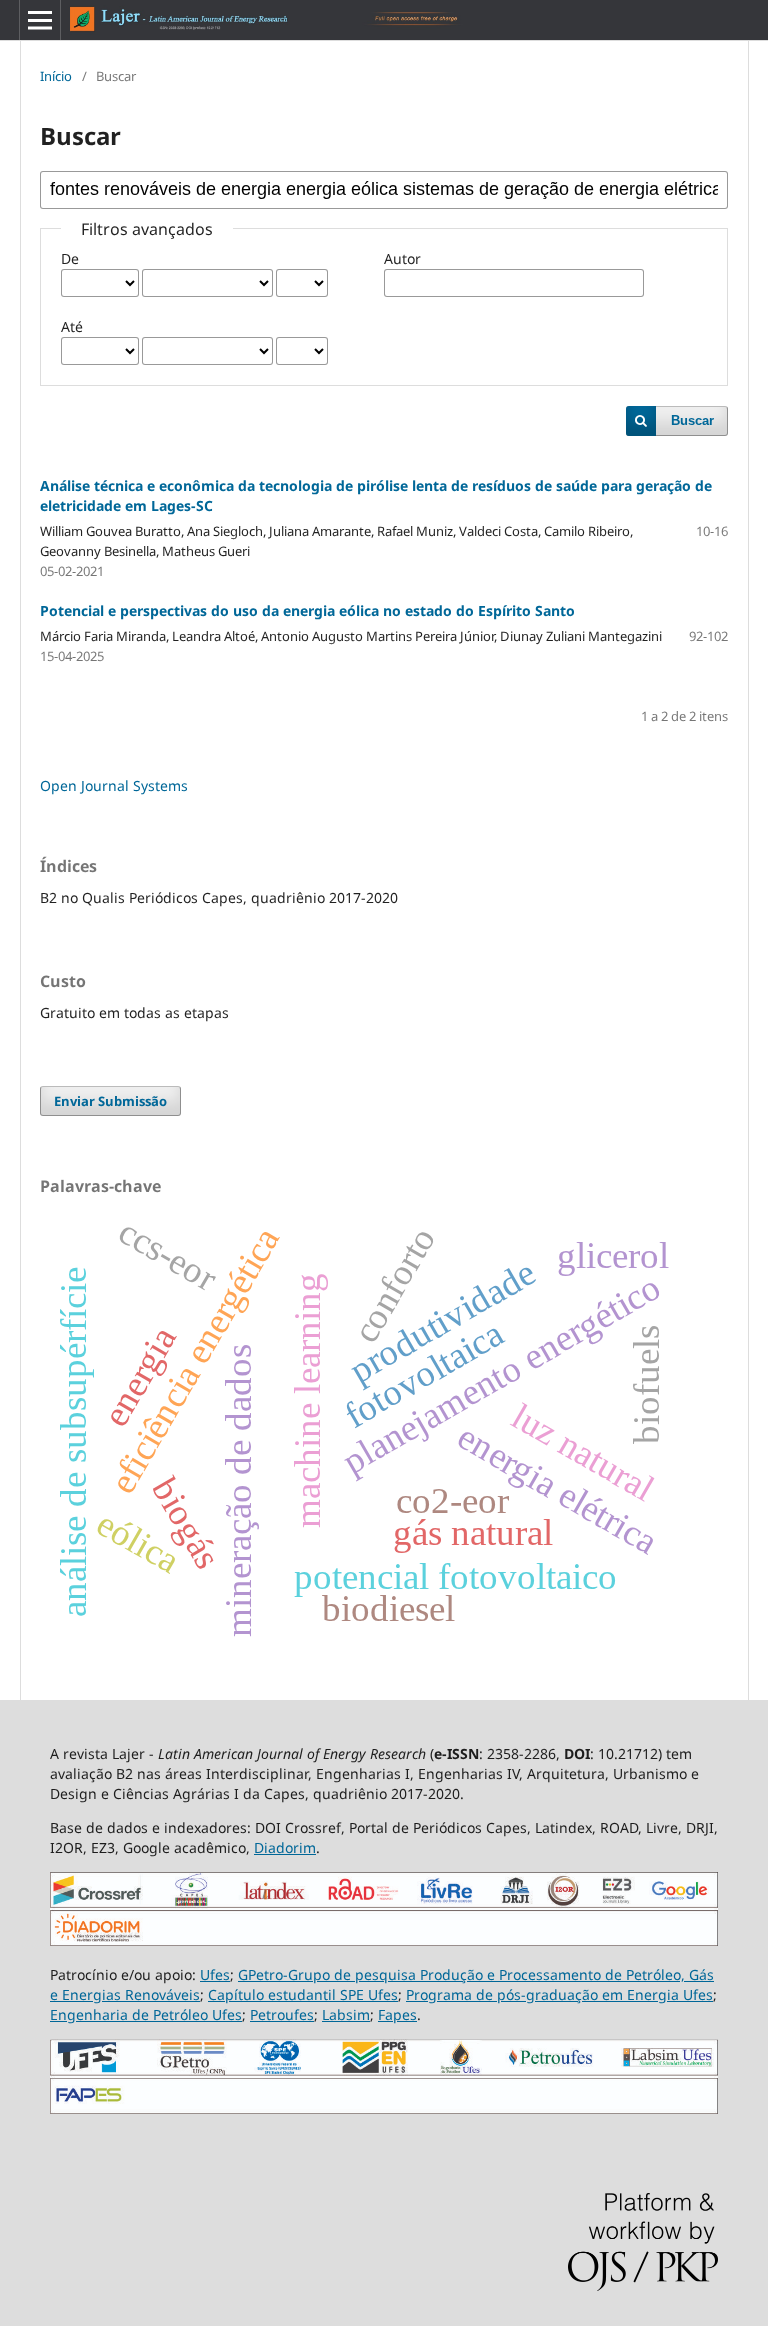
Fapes (397, 2014)
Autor (402, 258)
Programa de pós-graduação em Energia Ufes (559, 1994)
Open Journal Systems (114, 785)
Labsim (346, 2014)
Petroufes (282, 2014)
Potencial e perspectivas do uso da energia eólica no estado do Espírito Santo (307, 610)
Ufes (215, 1974)
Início (56, 76)
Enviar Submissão (110, 1101)
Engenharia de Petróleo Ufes (146, 2014)
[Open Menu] (40, 20)
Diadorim (285, 1847)
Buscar (692, 420)
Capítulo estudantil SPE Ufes (303, 1994)
